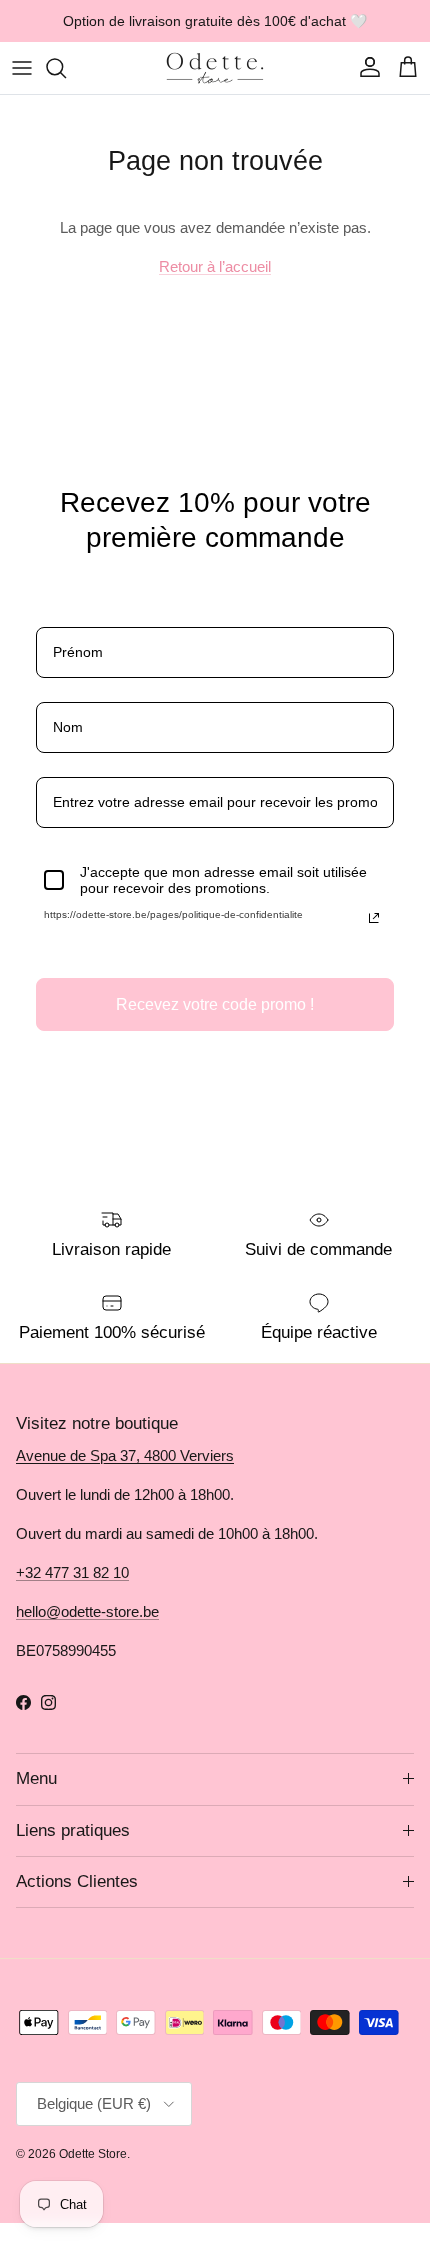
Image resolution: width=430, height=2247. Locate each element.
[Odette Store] (215, 68)
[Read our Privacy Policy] (374, 918)
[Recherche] (66, 68)
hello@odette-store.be (87, 1611)
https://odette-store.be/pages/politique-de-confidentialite (173, 914)
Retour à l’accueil (215, 266)
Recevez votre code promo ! (215, 1004)
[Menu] (22, 68)
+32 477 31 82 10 (72, 1572)
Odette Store (93, 2154)
